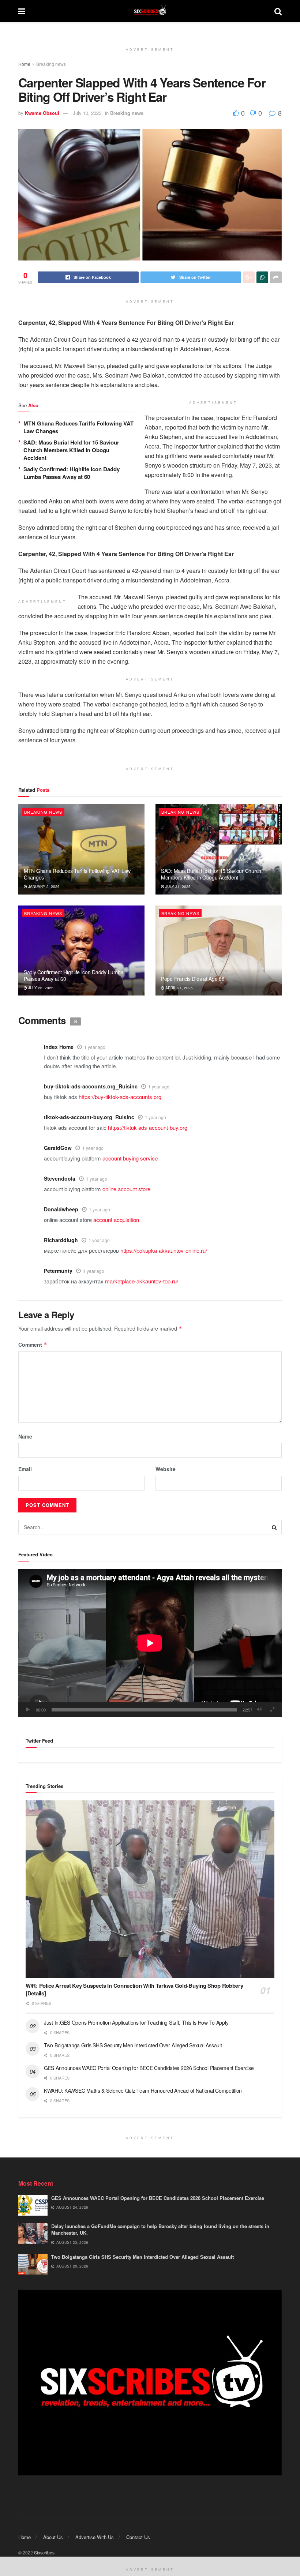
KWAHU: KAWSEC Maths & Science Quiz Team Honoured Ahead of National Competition (143, 2091)
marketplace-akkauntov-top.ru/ (142, 1281)
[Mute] (259, 1710)
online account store (126, 1189)
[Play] (28, 1710)
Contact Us (138, 2537)
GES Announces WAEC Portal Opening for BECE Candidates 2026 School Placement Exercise (149, 2068)
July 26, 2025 (40, 988)
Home (24, 64)
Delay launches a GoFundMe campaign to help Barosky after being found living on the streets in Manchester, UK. (160, 2229)
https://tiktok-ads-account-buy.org (148, 1127)
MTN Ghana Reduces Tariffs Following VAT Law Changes (78, 427)
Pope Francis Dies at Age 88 (193, 979)
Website (166, 1469)
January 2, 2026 (43, 886)
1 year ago (95, 1047)
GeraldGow (58, 1148)
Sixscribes (44, 2552)
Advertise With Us (95, 2537)
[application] (150, 1643)
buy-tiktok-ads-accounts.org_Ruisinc (91, 1086)
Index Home (59, 1047)
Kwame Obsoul (42, 113)
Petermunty (58, 1271)
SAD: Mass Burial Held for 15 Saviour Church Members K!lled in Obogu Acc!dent (71, 450)
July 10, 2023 (87, 113)
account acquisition (116, 1220)
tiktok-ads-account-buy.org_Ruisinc (89, 1117)
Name (25, 1436)
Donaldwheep (61, 1209)
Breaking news (51, 64)
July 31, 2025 (177, 886)
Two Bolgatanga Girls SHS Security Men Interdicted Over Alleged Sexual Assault (133, 2045)
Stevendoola (60, 1178)
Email (25, 1469)
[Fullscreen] (272, 1710)
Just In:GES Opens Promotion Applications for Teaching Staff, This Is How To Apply (137, 2022)
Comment (33, 1345)
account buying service (130, 1158)
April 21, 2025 (179, 988)
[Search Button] (274, 1527)
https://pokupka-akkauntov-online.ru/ (164, 1250)
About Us (53, 2537)
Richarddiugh (61, 1240)
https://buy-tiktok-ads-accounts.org (120, 1097)
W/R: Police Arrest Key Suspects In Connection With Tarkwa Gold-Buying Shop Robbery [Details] (134, 1989)
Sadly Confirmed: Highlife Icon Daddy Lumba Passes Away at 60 (72, 473)
